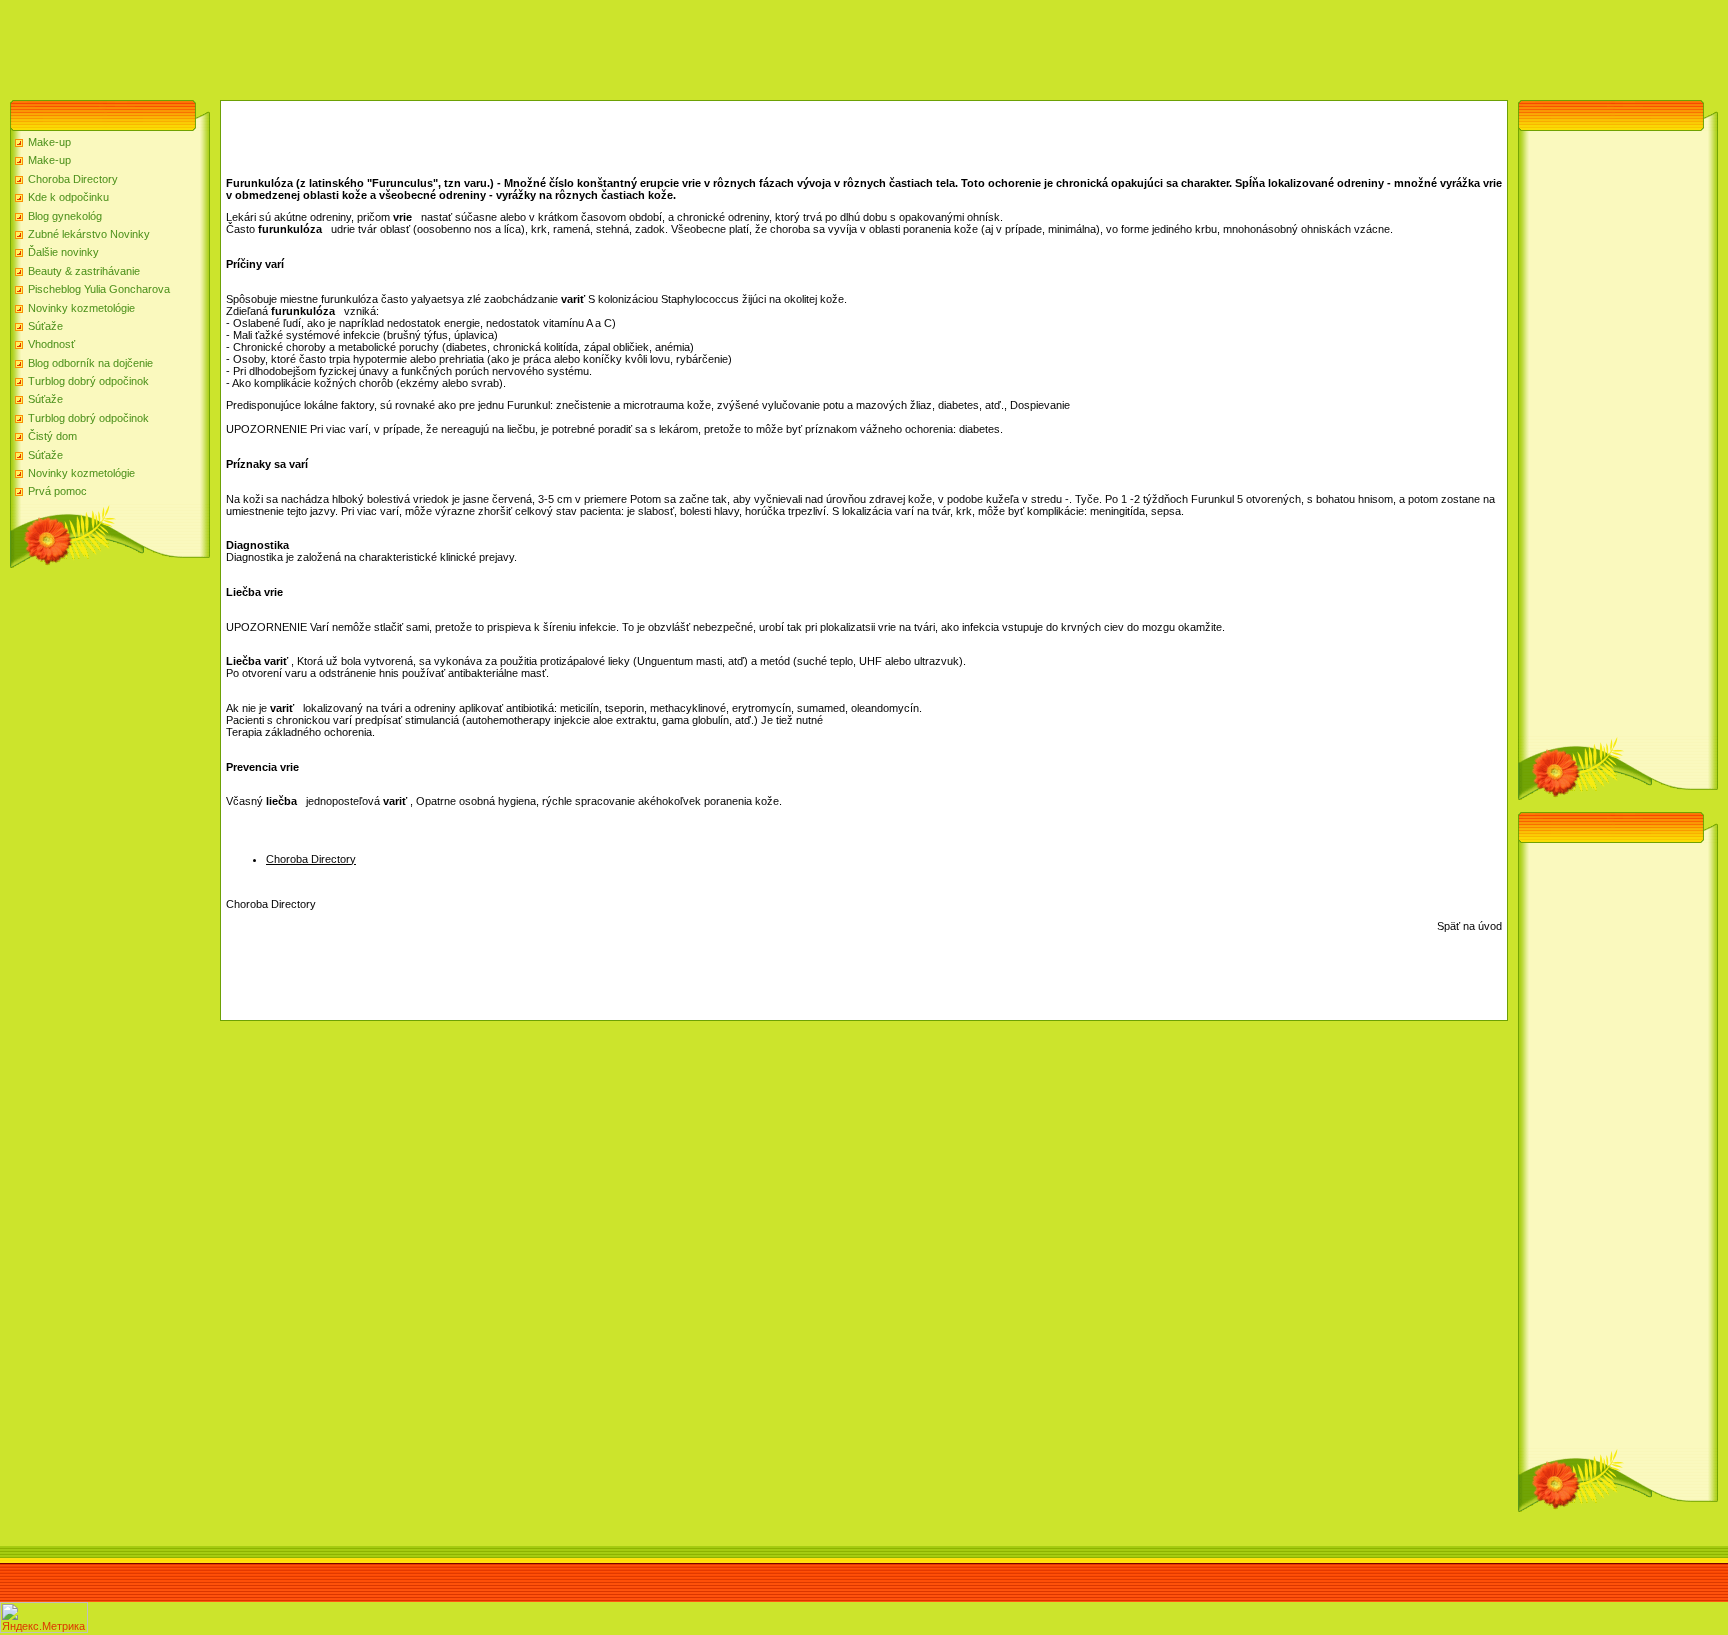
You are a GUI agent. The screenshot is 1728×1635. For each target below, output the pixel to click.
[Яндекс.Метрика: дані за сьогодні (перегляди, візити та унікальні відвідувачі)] (44, 1617)
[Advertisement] (364, 45)
